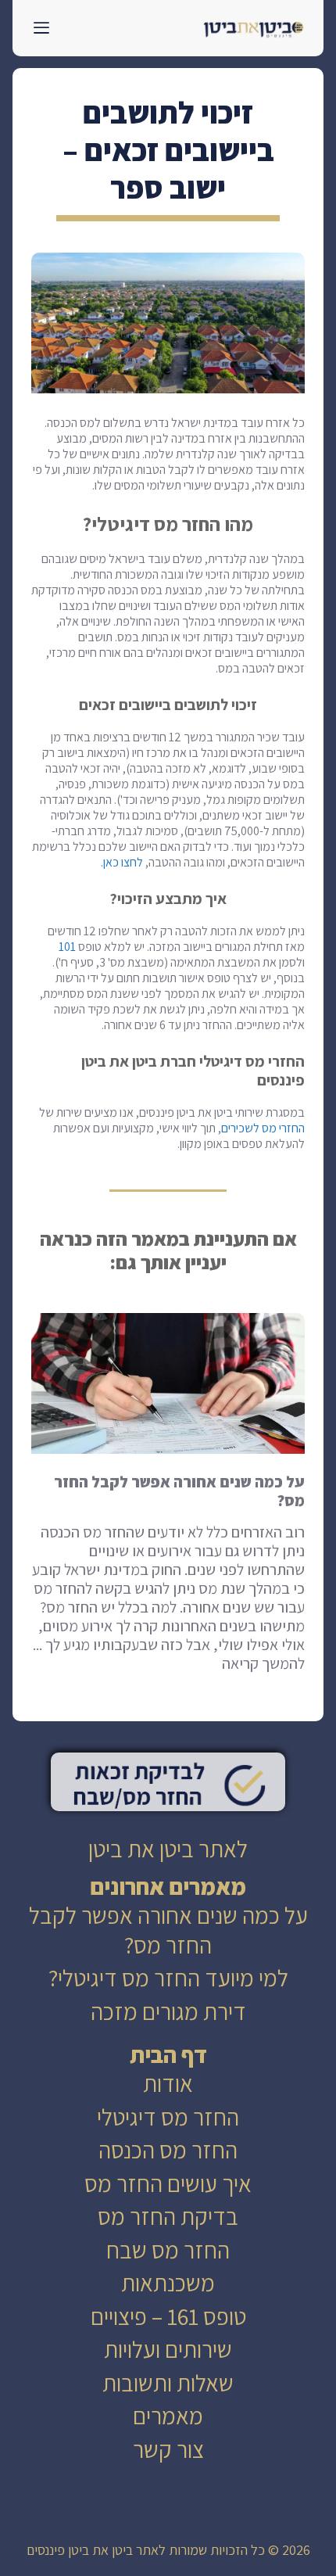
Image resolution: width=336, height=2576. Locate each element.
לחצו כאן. (122, 862)
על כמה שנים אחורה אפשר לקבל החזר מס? (168, 1930)
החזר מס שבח (168, 2250)
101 (67, 947)
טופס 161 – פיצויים (168, 2316)
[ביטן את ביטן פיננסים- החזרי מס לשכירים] (254, 28)
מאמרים (168, 2416)
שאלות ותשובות (168, 2383)
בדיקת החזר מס (168, 2216)
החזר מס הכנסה (168, 2150)
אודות (168, 2083)
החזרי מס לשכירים (263, 1128)
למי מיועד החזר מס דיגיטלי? (168, 1978)
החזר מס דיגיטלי (168, 2117)
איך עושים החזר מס (168, 2183)
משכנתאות (168, 2283)
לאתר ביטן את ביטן (168, 1849)
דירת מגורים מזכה (168, 2011)
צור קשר (168, 2449)
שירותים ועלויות (168, 2349)
